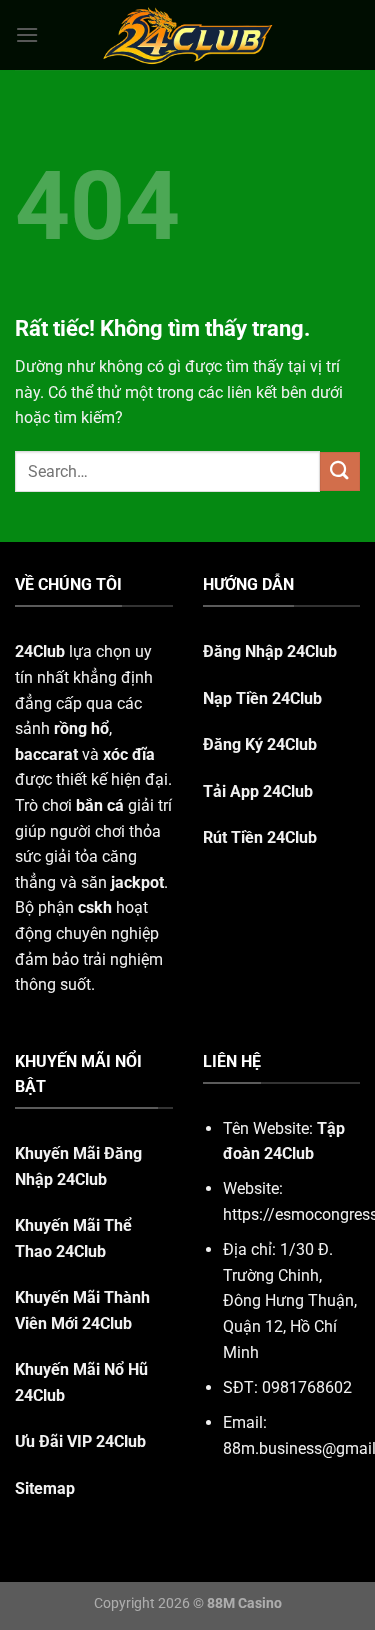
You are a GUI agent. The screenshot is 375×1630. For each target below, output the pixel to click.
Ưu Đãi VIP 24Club (80, 1441)
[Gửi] (340, 471)
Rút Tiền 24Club (260, 837)
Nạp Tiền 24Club (262, 698)
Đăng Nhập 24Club (270, 651)
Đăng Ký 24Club (260, 744)
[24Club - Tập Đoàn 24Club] (188, 35)
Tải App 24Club (258, 791)
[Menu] (27, 34)
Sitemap (45, 1488)
